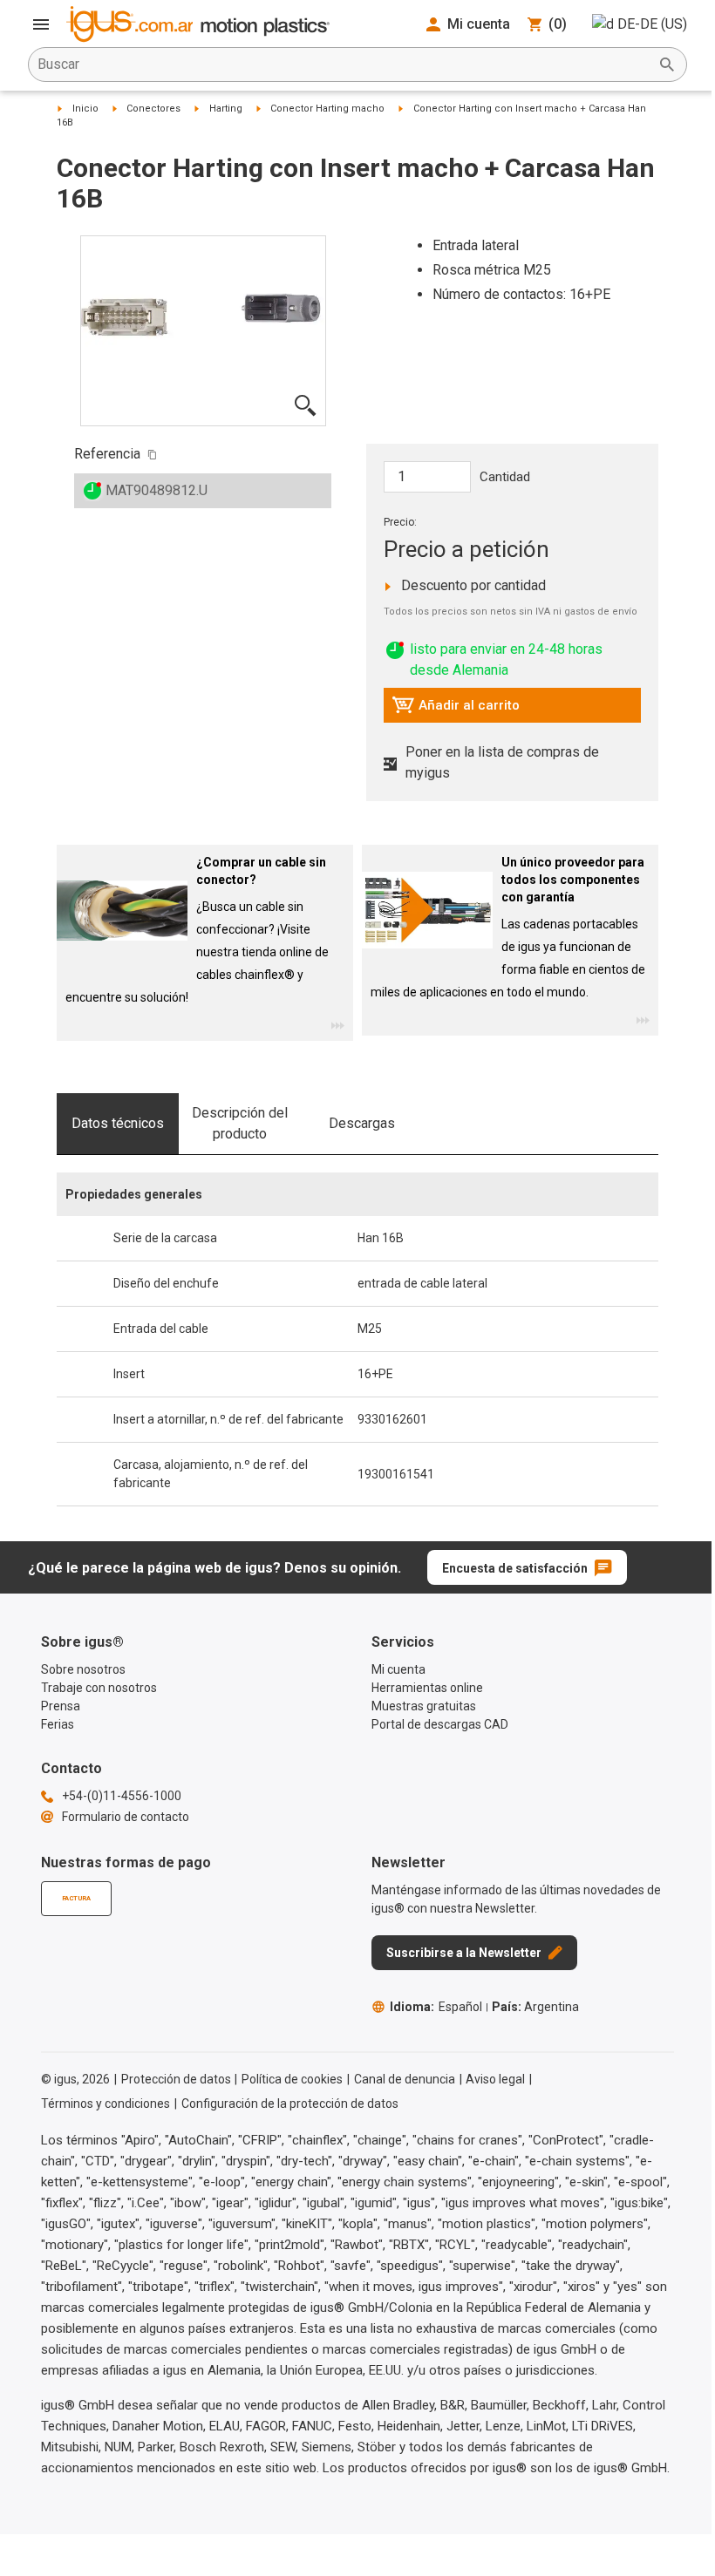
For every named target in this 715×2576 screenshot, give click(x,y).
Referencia (107, 454)
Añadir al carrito (456, 710)
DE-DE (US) (652, 24)
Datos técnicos (118, 1123)
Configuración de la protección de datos (290, 2104)
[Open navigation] (41, 24)
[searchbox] (344, 65)
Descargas (362, 1123)
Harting (226, 109)
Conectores (153, 109)
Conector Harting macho (327, 109)
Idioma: (436, 2007)
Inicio (85, 109)
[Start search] (667, 65)
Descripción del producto (240, 1123)
